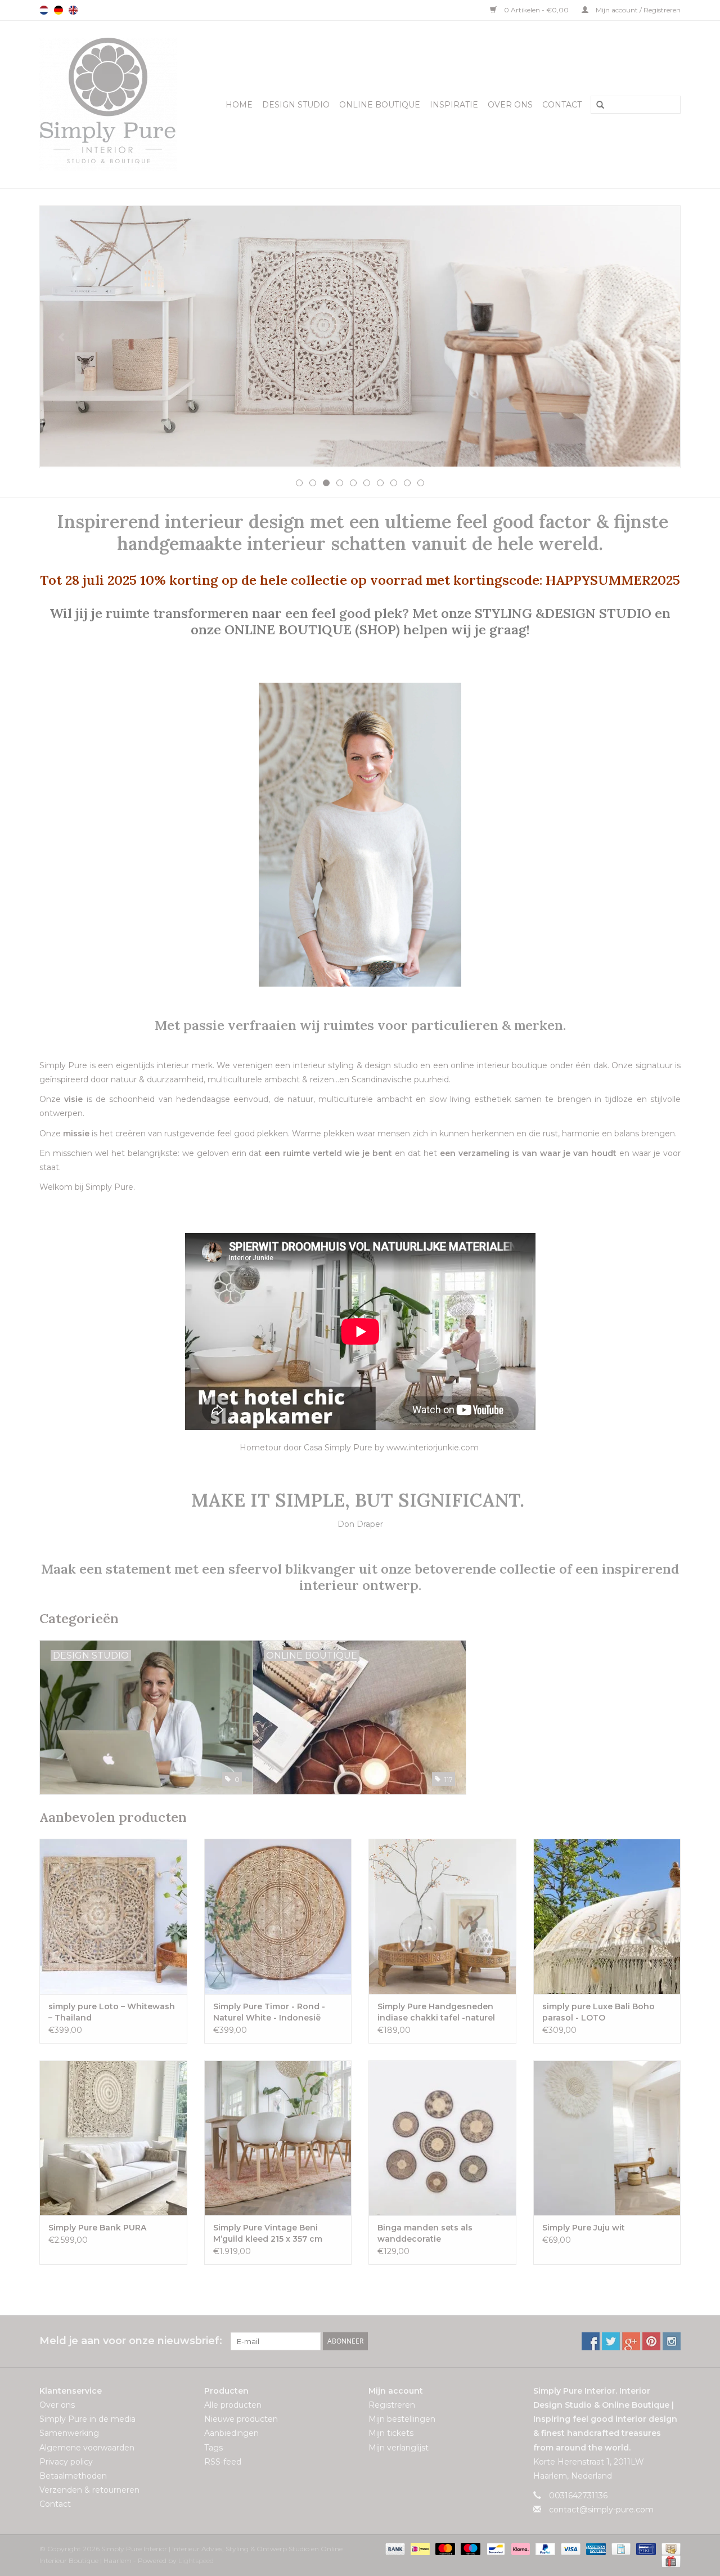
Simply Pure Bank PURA (97, 2228)
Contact (562, 105)
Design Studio (296, 105)
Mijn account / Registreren (637, 10)
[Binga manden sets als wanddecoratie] (442, 2138)
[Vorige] (62, 338)
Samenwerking (69, 2433)
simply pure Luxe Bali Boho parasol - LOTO (598, 2012)
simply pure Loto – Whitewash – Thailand (112, 2012)
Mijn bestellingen (402, 2419)
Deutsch (58, 10)
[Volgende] (658, 338)
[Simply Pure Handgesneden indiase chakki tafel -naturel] (442, 1916)
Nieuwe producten (241, 2419)
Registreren (392, 2405)
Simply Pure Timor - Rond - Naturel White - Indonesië (269, 2012)
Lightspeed (196, 2561)
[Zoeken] (596, 105)
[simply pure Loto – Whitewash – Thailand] (113, 1916)
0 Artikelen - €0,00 (536, 10)
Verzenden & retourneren (89, 2490)
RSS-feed (223, 2462)
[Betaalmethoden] (394, 2548)
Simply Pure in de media (87, 2419)
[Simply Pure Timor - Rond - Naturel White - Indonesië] (278, 1916)
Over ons (510, 105)
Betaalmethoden (73, 2476)
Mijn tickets (391, 2433)
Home (239, 105)
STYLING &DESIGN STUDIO (563, 613)
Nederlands (44, 10)
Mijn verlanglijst (399, 2448)
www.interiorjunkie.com (433, 1448)
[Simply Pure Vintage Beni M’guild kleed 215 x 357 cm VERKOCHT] (278, 2138)
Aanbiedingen (231, 2433)
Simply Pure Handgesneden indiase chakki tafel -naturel (436, 2012)
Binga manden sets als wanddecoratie (425, 2233)
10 (421, 483)
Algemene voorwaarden (87, 2448)
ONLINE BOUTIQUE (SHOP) (314, 629)
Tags (213, 2448)
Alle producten (233, 2405)
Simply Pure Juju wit (584, 2228)
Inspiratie (454, 105)
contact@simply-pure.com (601, 2510)
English (73, 10)
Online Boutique (380, 105)
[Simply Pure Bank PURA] (113, 2138)
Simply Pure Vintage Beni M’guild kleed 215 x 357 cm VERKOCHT (268, 2234)
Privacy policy (66, 2462)
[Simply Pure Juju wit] (607, 2138)
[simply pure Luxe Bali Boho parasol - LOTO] (607, 1916)
